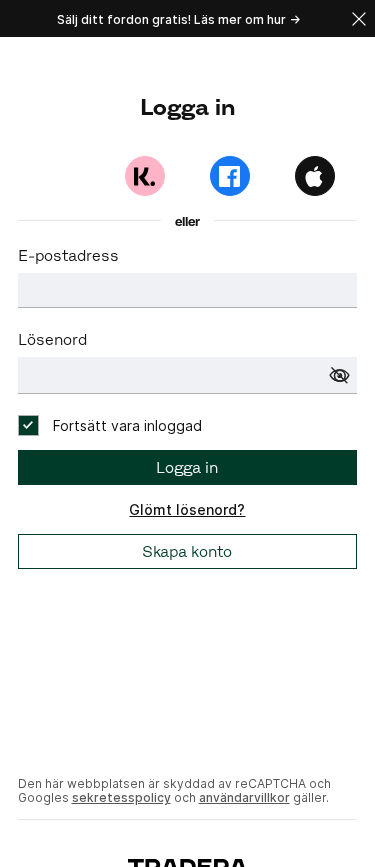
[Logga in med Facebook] (230, 176)
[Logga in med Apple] (315, 176)
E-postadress (68, 255)
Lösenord (52, 339)
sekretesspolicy (121, 797)
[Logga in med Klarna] (145, 176)
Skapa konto (187, 551)
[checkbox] (110, 425)
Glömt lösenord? (187, 509)
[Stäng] (359, 18)
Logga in (187, 467)
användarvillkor (244, 797)
